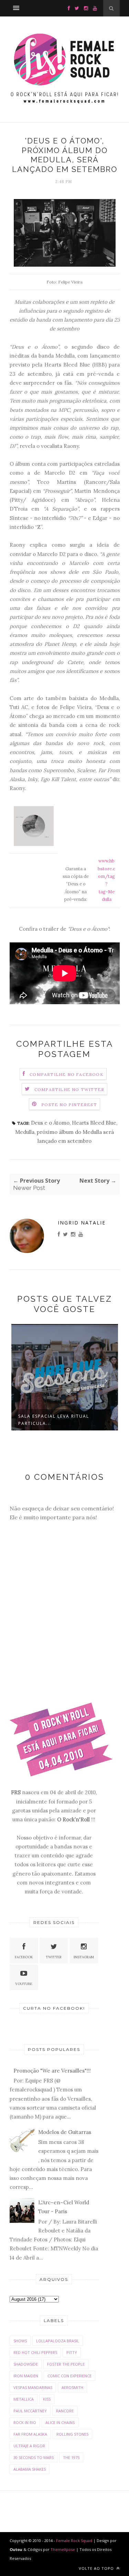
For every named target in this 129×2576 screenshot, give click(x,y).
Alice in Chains (60, 2422)
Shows (20, 2341)
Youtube (24, 1984)
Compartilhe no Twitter (69, 1089)
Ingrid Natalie (82, 1223)
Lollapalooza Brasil (58, 2341)
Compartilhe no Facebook (67, 1074)
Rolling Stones (72, 2434)
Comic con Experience (69, 2376)
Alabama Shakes (30, 2469)
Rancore (65, 2411)
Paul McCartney (30, 2411)
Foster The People (66, 2364)
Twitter (54, 1957)
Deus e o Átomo (50, 1123)
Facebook (24, 1957)
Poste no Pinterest (69, 1105)
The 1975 (71, 2457)
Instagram (84, 1957)
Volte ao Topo (97, 2568)
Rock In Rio (25, 2422)
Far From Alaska (30, 2434)
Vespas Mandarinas (33, 2387)
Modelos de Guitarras (65, 2132)
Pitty (72, 2352)
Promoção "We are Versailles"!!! (52, 2071)
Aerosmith (72, 2387)
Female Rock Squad (75, 2540)
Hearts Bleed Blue (94, 1123)
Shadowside (26, 2364)
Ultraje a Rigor (29, 2446)
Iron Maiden (26, 2376)
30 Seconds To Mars (34, 2457)
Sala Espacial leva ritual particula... (54, 1420)
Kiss (47, 2399)
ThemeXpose (63, 2549)
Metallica (24, 2399)
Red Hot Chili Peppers (35, 2352)
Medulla (25, 1132)
